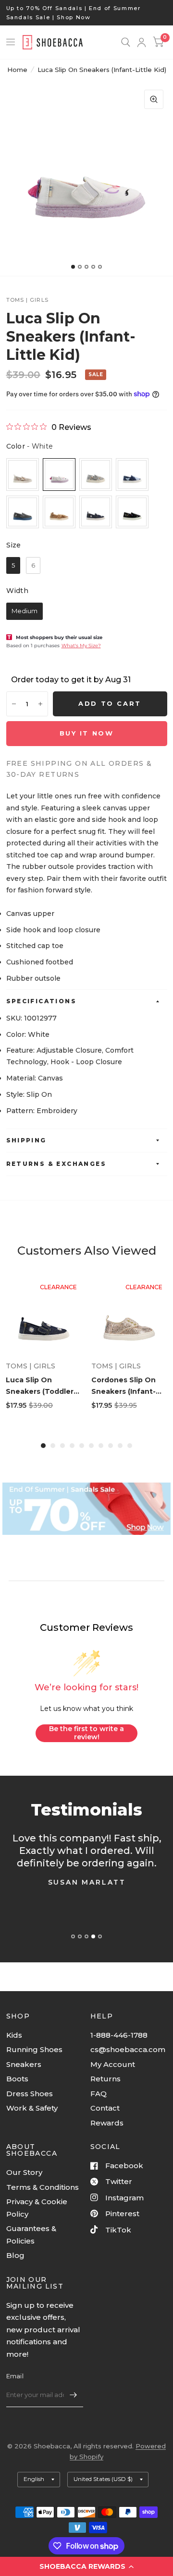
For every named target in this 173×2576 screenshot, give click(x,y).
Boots (17, 2079)
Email (15, 2376)
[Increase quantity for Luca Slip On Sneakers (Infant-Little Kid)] (40, 704)
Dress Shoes (30, 2094)
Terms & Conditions (43, 2187)
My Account (113, 2064)
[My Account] (142, 42)
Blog (15, 2255)
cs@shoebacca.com (128, 2049)
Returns (105, 2079)
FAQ (99, 2094)
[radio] (23, 475)
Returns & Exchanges (56, 1164)
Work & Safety (32, 2108)
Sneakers (24, 2064)
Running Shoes (34, 2049)
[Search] (126, 42)
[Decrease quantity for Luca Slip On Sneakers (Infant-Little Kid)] (14, 704)
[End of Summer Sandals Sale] (86, 1509)
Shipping (26, 1140)
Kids (14, 2035)
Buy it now (87, 733)
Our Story (24, 2172)
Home (17, 70)
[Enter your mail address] (74, 2395)
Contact (105, 2108)
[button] (86, 2566)
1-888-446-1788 (119, 2035)
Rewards (107, 2123)
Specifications (42, 1001)
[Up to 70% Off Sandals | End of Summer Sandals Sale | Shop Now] (87, 13)
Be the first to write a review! (86, 1733)
